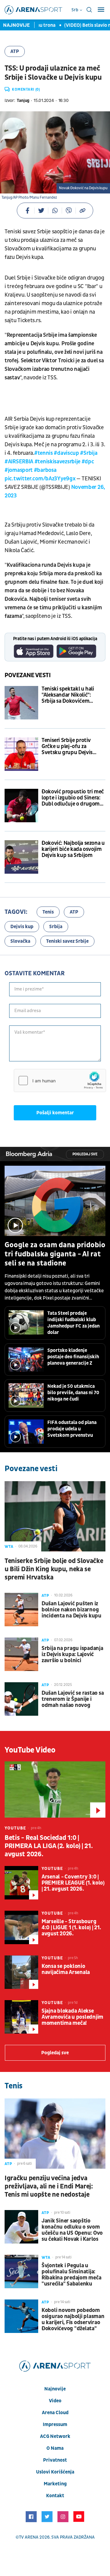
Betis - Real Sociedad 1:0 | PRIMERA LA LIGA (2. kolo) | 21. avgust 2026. (49, 1846)
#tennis (44, 453)
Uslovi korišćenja (55, 2472)
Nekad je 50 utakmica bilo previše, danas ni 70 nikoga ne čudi (73, 1393)
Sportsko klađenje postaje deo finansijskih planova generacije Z (73, 1357)
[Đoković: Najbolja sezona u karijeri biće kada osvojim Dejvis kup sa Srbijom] (21, 857)
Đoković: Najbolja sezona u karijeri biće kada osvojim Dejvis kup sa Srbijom (73, 849)
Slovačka (20, 941)
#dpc (88, 462)
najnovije (55, 2389)
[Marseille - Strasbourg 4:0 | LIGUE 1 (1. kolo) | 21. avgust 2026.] (21, 1927)
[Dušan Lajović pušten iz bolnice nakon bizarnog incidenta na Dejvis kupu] (21, 1610)
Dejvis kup (22, 927)
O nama (55, 2448)
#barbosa (45, 470)
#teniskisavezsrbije (57, 462)
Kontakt (55, 2496)
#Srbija (89, 453)
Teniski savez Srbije (67, 941)
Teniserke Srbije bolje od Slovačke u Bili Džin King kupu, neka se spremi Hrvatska (54, 1569)
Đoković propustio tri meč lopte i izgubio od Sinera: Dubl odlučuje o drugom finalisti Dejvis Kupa (73, 798)
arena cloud (55, 2413)
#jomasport (19, 470)
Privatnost (55, 2460)
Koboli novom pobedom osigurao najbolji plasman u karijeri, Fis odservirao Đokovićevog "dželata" (73, 2320)
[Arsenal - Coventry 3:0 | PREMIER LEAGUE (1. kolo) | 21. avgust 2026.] (21, 1883)
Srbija (56, 927)
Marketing (55, 2484)
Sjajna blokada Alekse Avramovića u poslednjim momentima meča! (72, 2017)
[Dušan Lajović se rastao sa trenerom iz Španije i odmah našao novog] (21, 1699)
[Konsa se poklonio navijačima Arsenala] (21, 1972)
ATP (15, 51)
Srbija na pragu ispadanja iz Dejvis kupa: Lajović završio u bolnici (72, 1655)
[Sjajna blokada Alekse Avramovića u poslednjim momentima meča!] (21, 2017)
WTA (9, 1547)
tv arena (29, 2537)
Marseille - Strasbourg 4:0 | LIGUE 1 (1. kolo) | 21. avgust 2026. (71, 1928)
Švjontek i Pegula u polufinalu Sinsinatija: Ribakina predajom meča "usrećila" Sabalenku (71, 2275)
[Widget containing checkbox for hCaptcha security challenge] (60, 1081)
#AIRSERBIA (19, 462)
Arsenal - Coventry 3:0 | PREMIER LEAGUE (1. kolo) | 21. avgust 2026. (73, 1883)
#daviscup (66, 453)
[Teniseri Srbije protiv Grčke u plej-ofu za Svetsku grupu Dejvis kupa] (21, 754)
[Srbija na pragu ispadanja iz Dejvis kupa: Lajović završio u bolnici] (21, 1654)
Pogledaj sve (85, 1154)
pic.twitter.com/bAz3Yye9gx (40, 479)
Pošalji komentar (55, 1113)
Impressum (55, 2425)
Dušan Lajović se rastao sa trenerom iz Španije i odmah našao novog (73, 1699)
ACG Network (55, 2436)
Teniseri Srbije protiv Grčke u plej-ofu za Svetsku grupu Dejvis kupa (67, 747)
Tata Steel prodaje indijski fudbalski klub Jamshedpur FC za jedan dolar (73, 1323)
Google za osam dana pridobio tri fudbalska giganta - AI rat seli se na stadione (55, 1254)
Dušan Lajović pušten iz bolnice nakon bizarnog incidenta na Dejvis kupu (71, 1610)
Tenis (48, 912)
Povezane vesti (28, 675)
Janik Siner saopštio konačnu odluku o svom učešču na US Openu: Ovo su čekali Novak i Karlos (72, 2230)
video (55, 2401)
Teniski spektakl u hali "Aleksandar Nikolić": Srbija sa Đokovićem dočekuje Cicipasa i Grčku (72, 695)
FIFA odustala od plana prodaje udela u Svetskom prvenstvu (72, 1429)
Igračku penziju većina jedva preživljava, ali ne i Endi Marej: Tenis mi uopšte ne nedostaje (49, 2186)
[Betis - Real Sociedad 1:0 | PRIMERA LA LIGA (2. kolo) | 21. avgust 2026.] (55, 1789)
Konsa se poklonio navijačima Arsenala (66, 1969)
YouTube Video (30, 1750)
